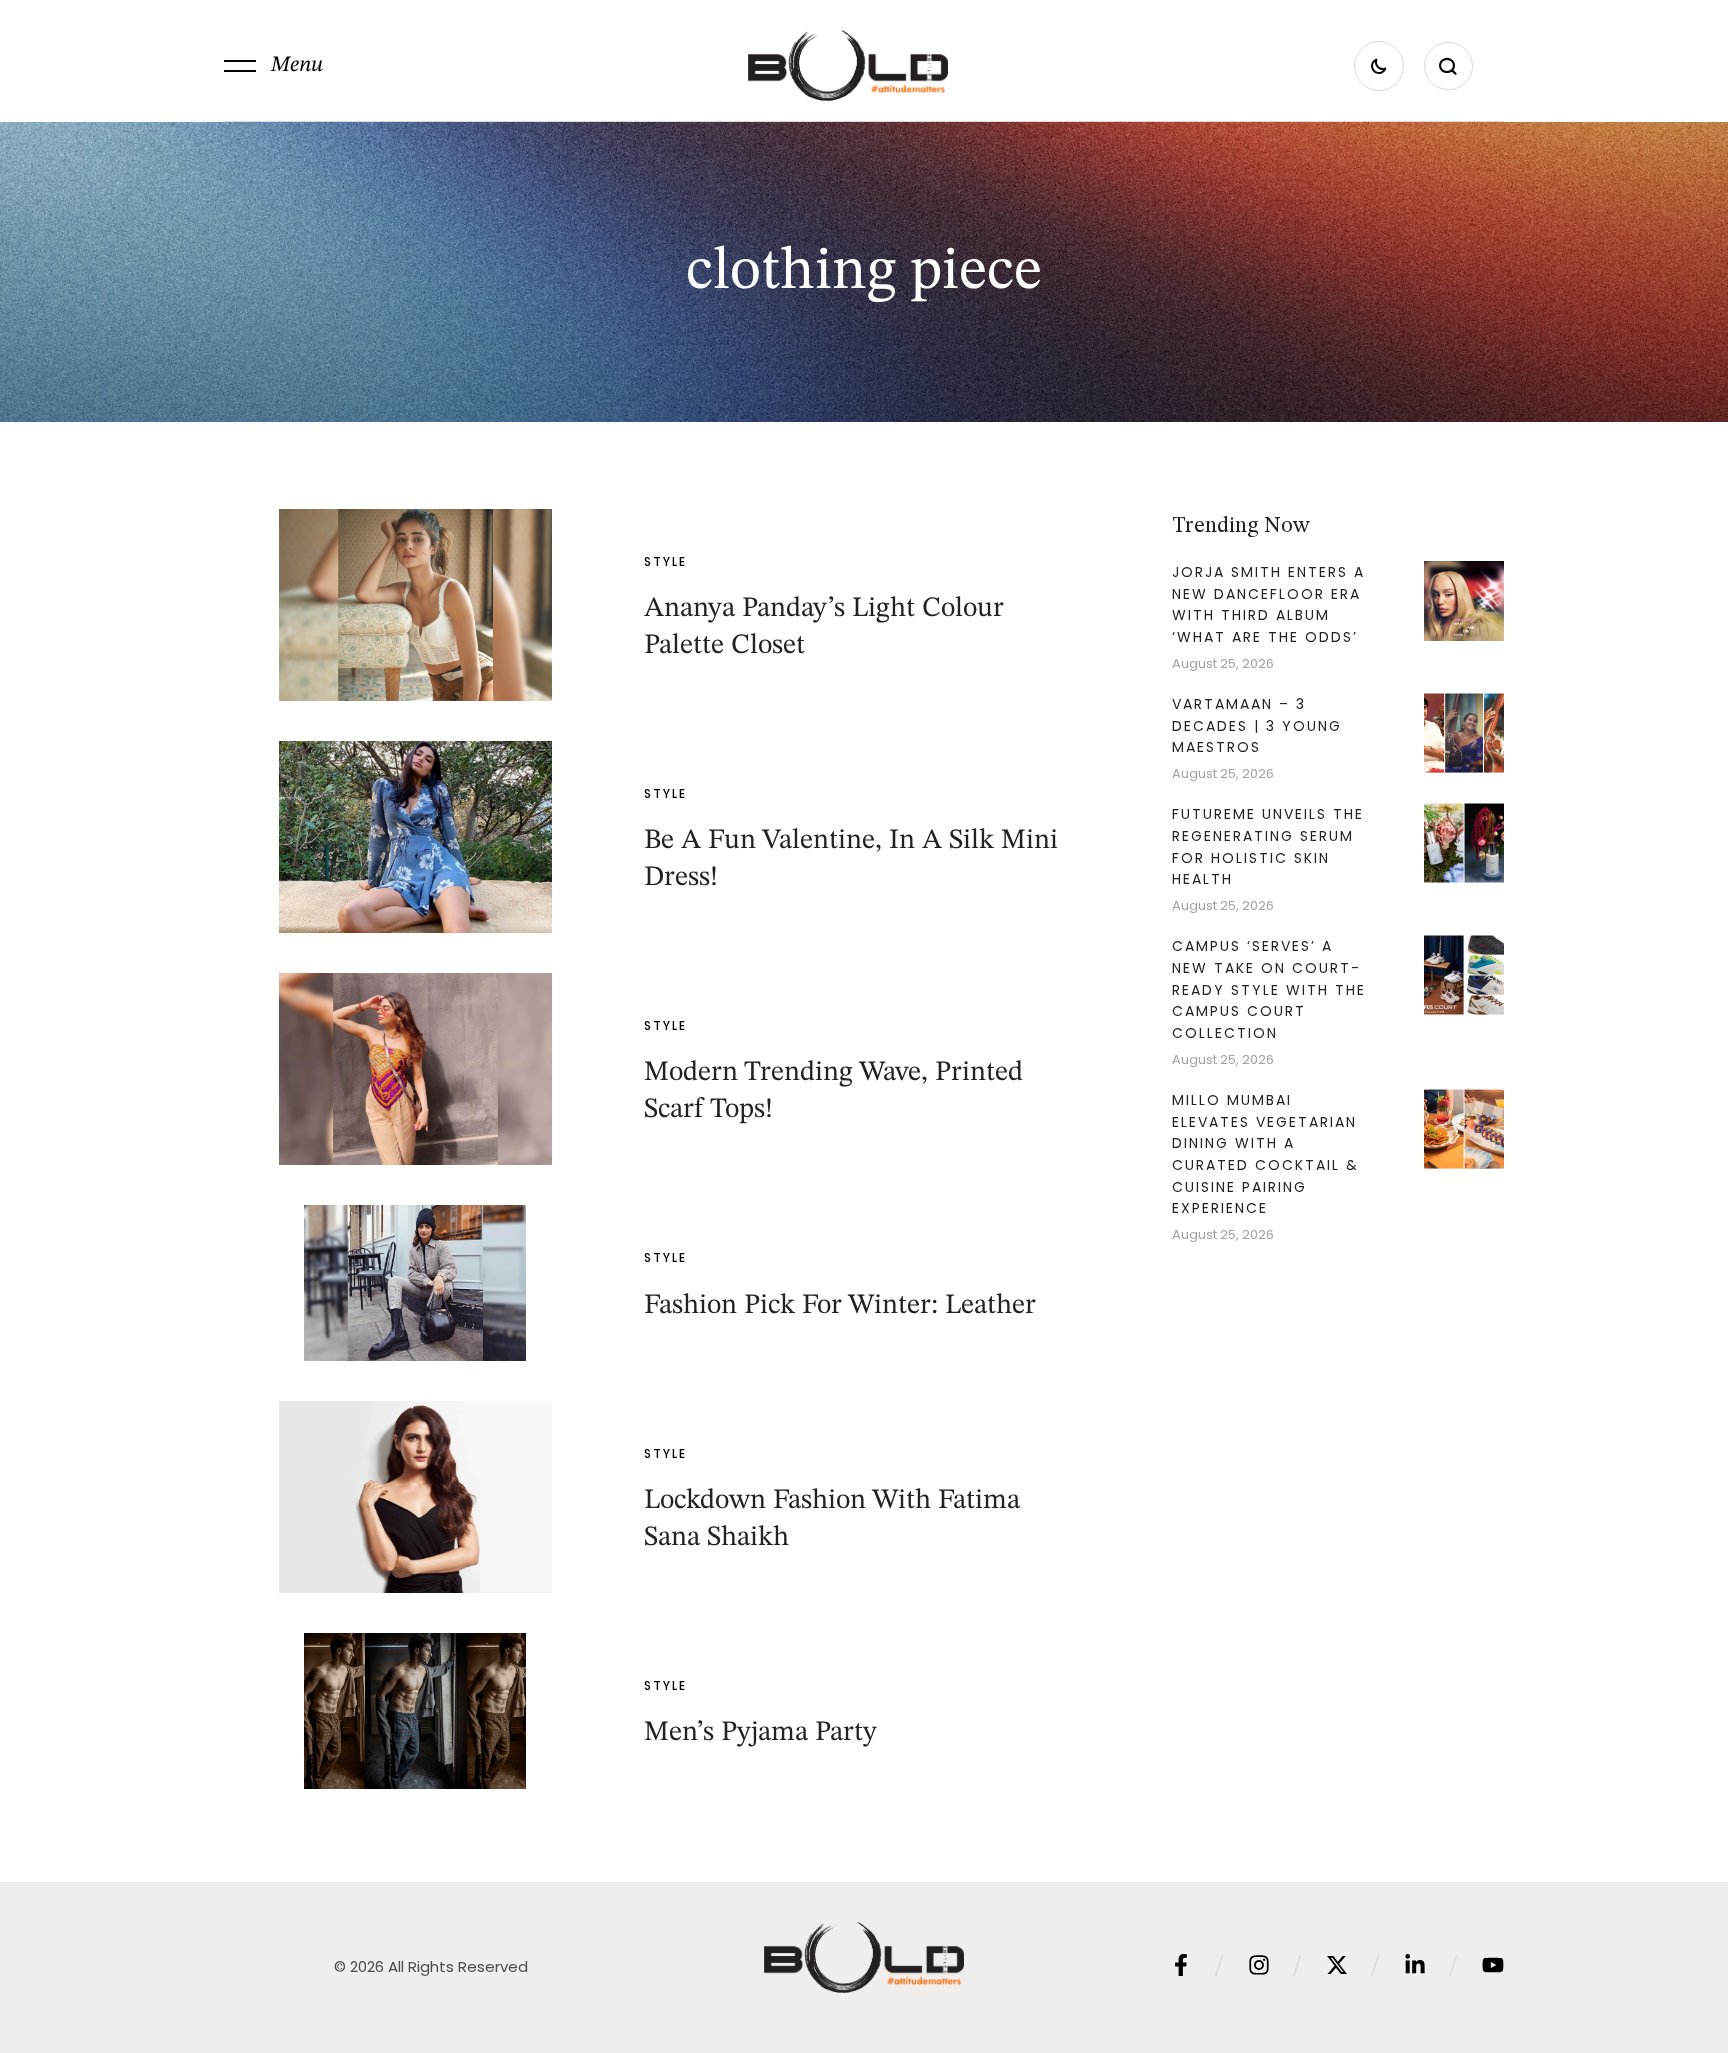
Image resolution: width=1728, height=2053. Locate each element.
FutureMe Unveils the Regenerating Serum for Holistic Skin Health (1268, 846)
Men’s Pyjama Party (760, 1733)
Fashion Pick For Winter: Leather (840, 1306)
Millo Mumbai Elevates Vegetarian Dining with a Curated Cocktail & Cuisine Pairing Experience (1265, 1154)
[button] (273, 66)
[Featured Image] (415, 605)
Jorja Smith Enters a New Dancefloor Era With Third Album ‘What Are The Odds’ (1268, 604)
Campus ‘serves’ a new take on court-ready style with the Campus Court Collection (1269, 989)
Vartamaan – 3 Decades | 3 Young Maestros (1257, 725)
